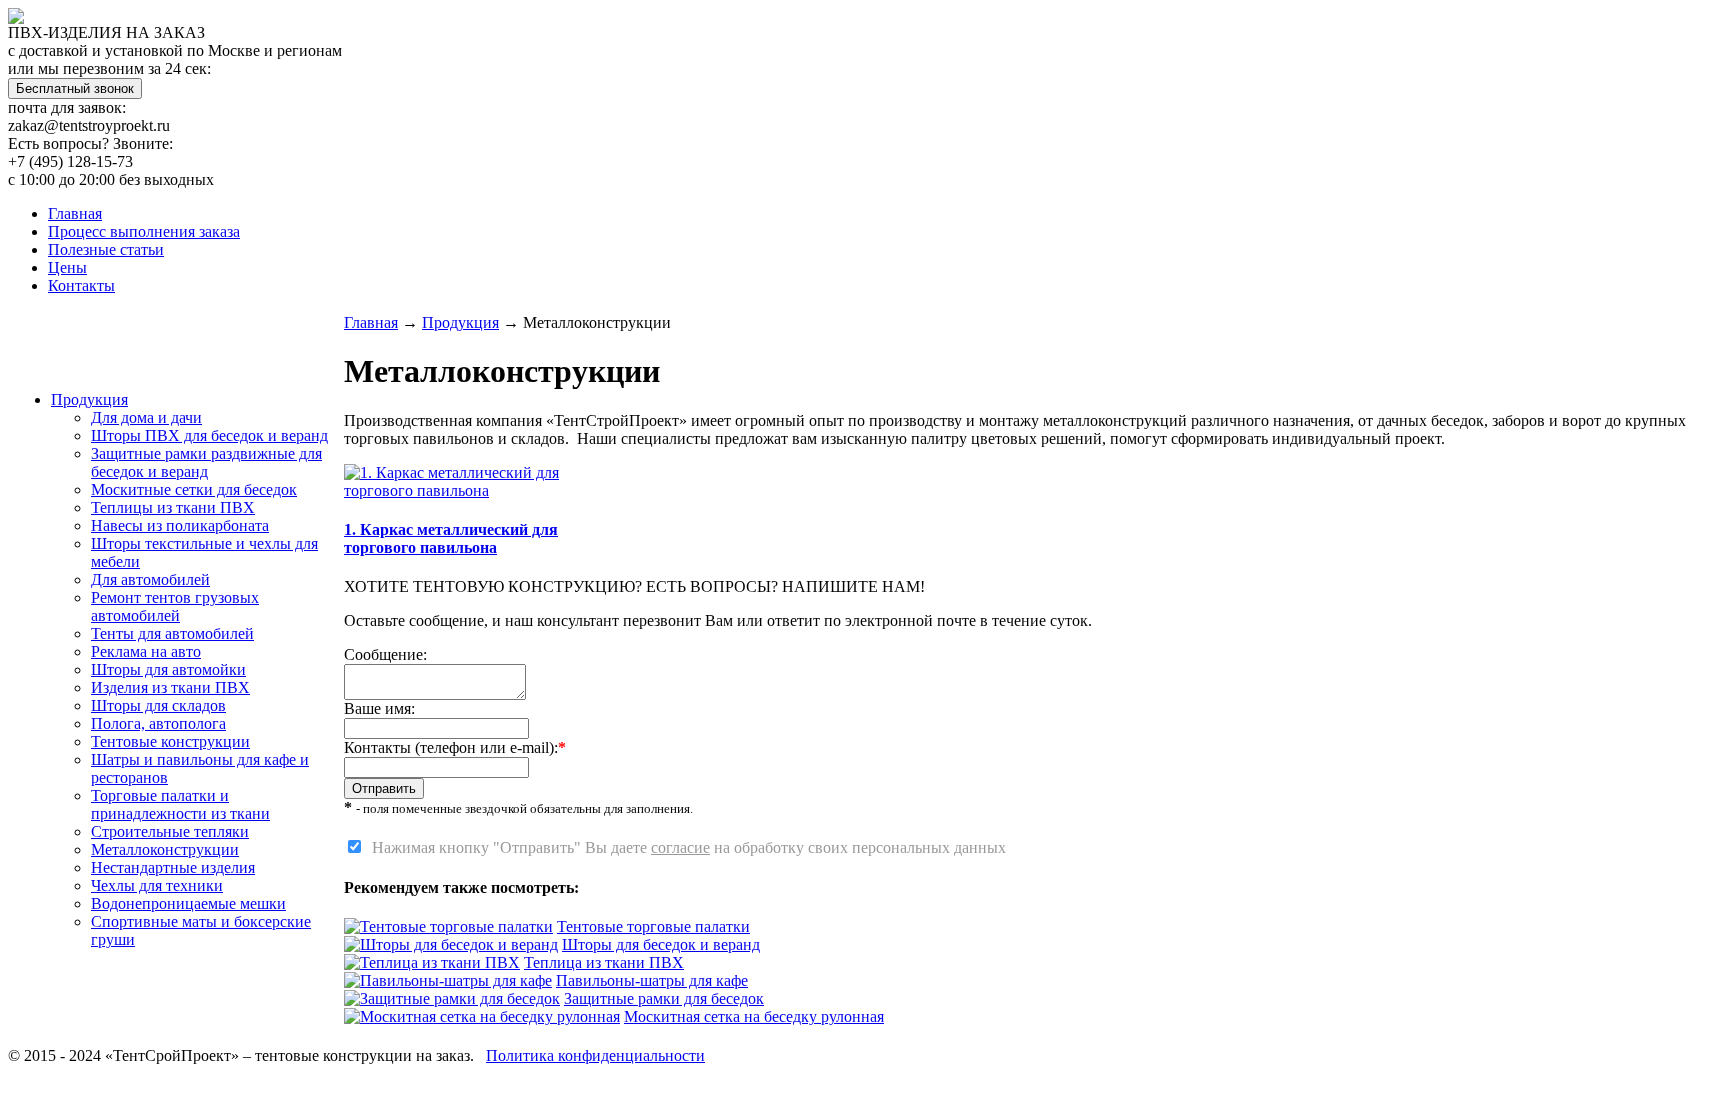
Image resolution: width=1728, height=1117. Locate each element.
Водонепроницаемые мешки (188, 903)
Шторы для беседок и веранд (661, 944)
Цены (67, 267)
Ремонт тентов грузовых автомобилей (175, 606)
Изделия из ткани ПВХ (170, 687)
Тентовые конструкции (170, 741)
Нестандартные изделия (173, 867)
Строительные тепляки (170, 831)
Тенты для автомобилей (172, 633)
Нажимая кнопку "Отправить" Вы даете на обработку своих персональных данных (685, 847)
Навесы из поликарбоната (180, 525)
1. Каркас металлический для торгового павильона (451, 538)
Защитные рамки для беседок (664, 998)
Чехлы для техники (157, 885)
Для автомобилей (150, 579)
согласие (680, 847)
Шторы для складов (158, 705)
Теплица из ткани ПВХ (604, 962)
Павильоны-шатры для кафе (652, 980)
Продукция (89, 399)
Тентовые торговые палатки (653, 926)
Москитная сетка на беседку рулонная (754, 1016)
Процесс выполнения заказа (144, 231)
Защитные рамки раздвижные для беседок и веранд (206, 462)
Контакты (81, 285)
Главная (75, 213)
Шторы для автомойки (168, 669)
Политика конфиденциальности (595, 1055)
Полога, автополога (158, 723)
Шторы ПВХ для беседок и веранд (209, 435)
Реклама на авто (146, 651)
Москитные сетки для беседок (194, 489)
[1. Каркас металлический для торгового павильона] (479, 490)
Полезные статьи (106, 249)
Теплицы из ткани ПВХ (173, 507)
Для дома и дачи (146, 417)
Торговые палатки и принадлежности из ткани (180, 804)
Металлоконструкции (165, 849)
